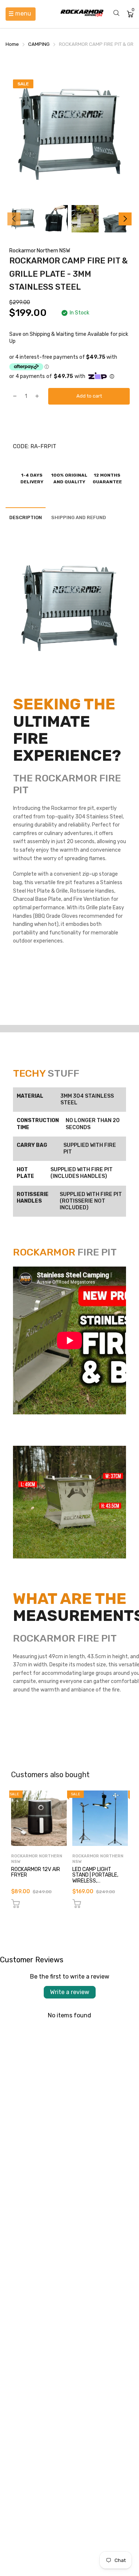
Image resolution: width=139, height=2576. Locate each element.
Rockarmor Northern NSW (40, 251)
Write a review (70, 1992)
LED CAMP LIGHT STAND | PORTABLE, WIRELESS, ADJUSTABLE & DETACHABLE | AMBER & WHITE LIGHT (98, 1884)
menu (23, 13)
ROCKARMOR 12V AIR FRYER (36, 1872)
